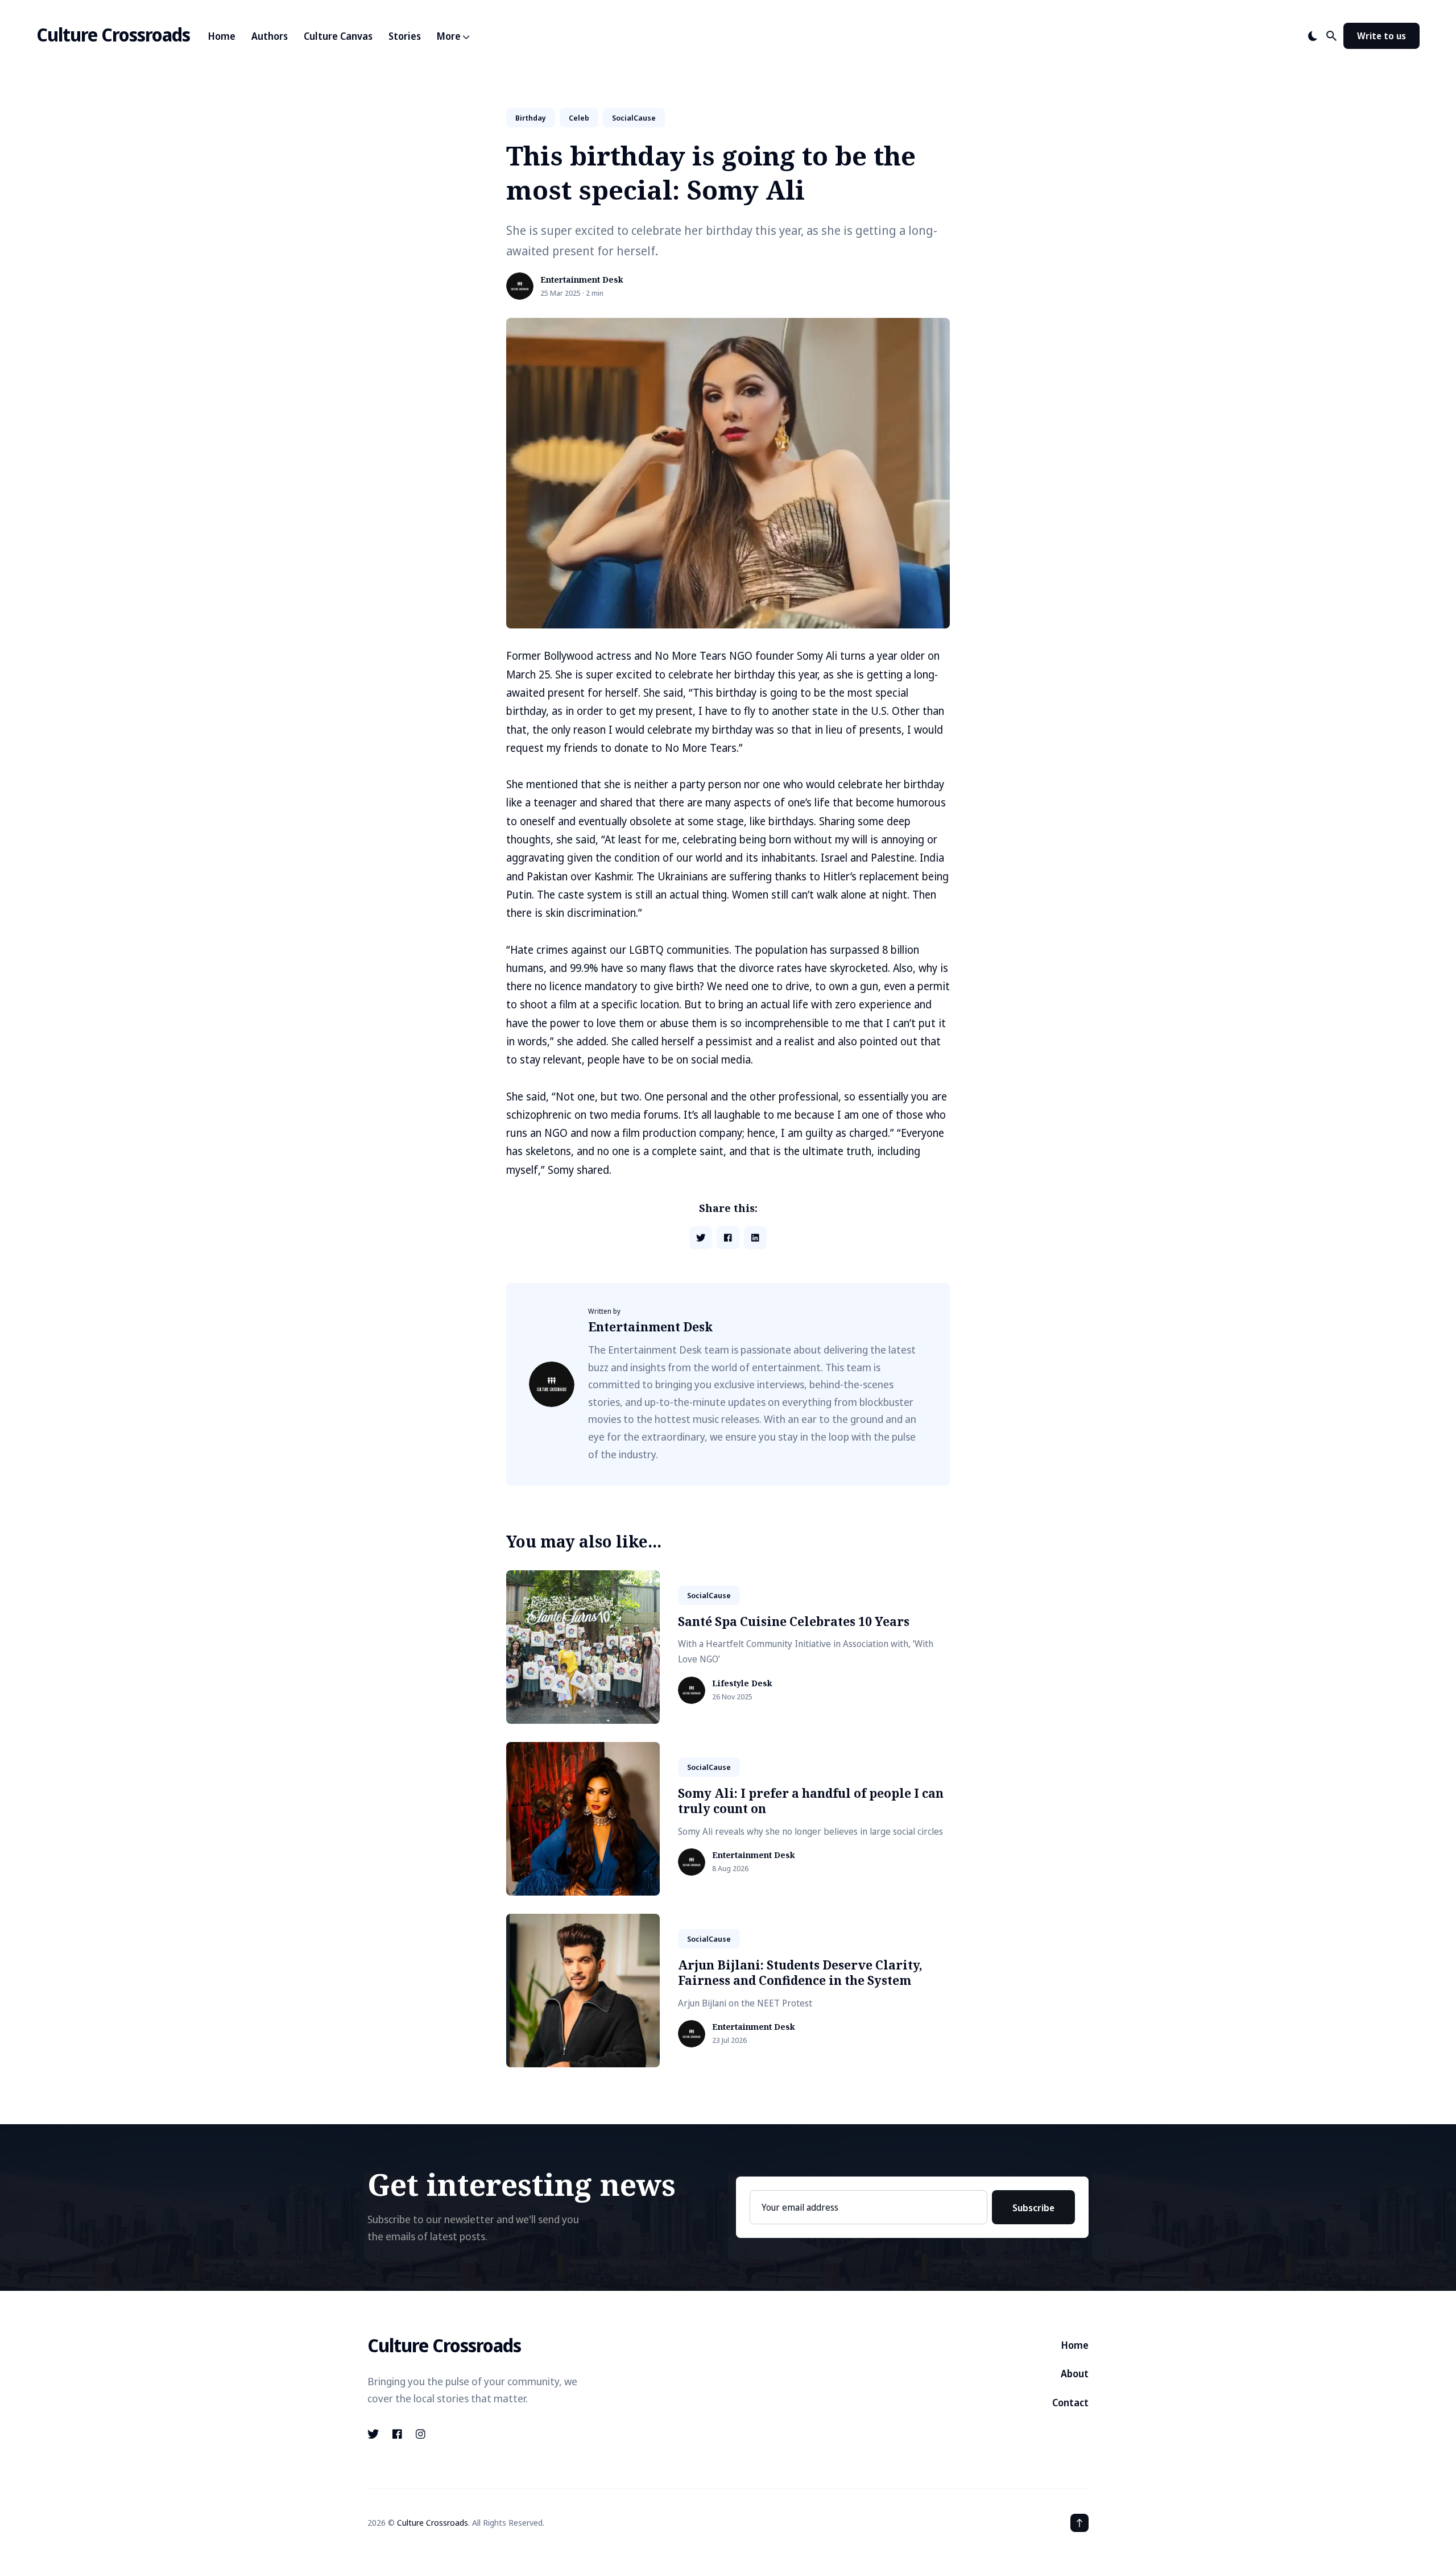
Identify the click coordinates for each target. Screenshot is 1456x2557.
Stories (405, 36)
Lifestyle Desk (742, 1684)
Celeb (579, 118)
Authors (270, 36)
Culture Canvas (338, 36)
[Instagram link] (421, 2434)
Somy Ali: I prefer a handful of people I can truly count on (811, 1801)
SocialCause (634, 118)
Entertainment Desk (582, 280)
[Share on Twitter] (701, 1238)
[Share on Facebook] (728, 1238)
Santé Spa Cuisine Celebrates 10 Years (794, 1621)
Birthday (531, 118)
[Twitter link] (374, 2434)
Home (222, 36)
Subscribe (1033, 2208)
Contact (1070, 2403)
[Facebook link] (397, 2434)
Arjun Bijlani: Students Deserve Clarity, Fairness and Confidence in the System (800, 1973)
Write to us (1381, 36)
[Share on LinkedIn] (755, 1238)
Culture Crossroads (113, 34)
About (1075, 2374)
